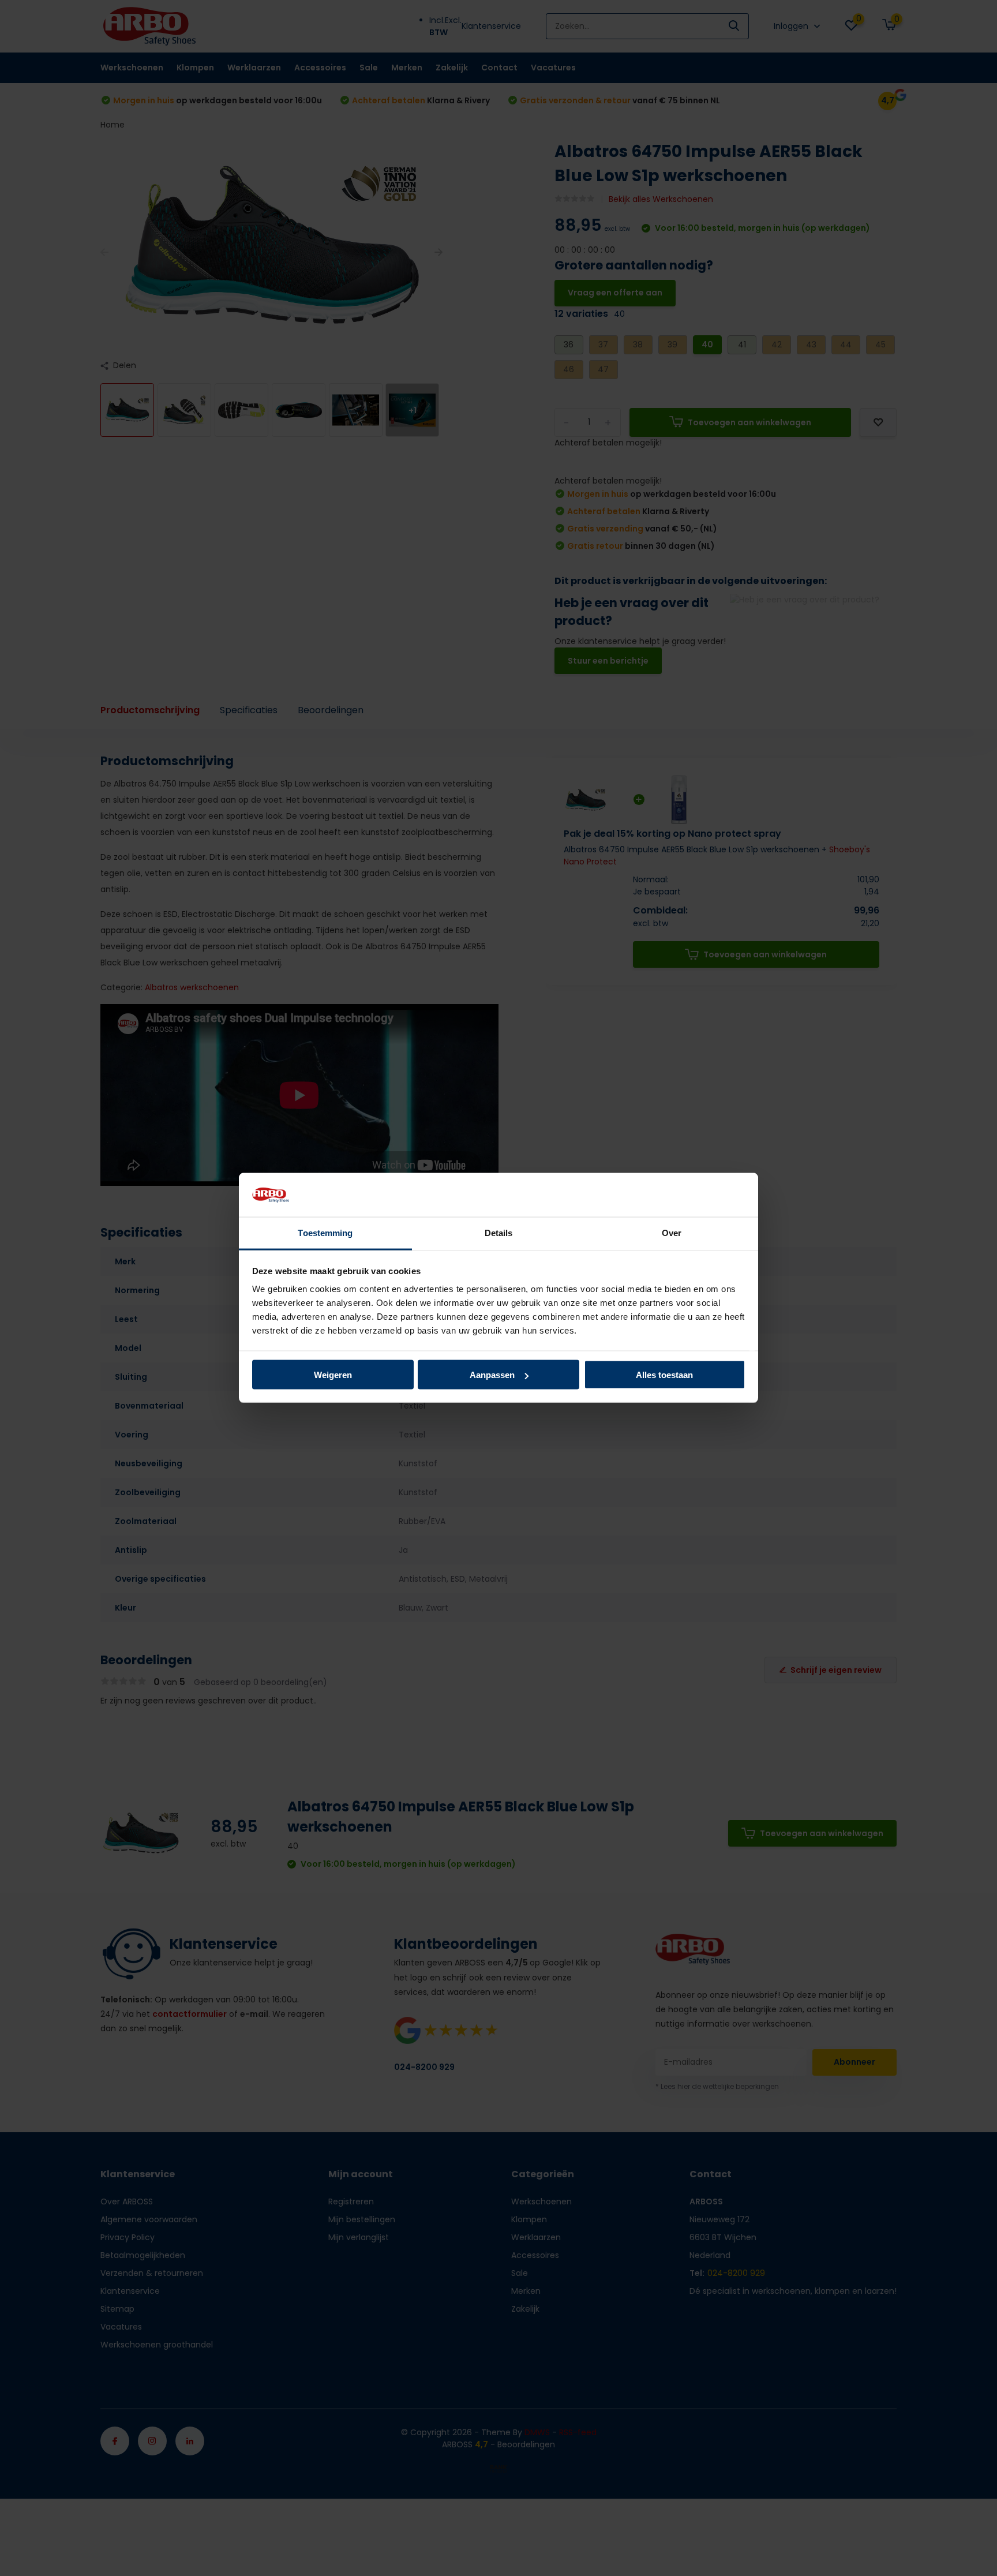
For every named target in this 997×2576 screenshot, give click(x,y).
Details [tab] (499, 1233)
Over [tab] (672, 1233)
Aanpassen (492, 1375)
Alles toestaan (664, 1375)
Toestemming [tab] (325, 1233)
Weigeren (333, 1375)
